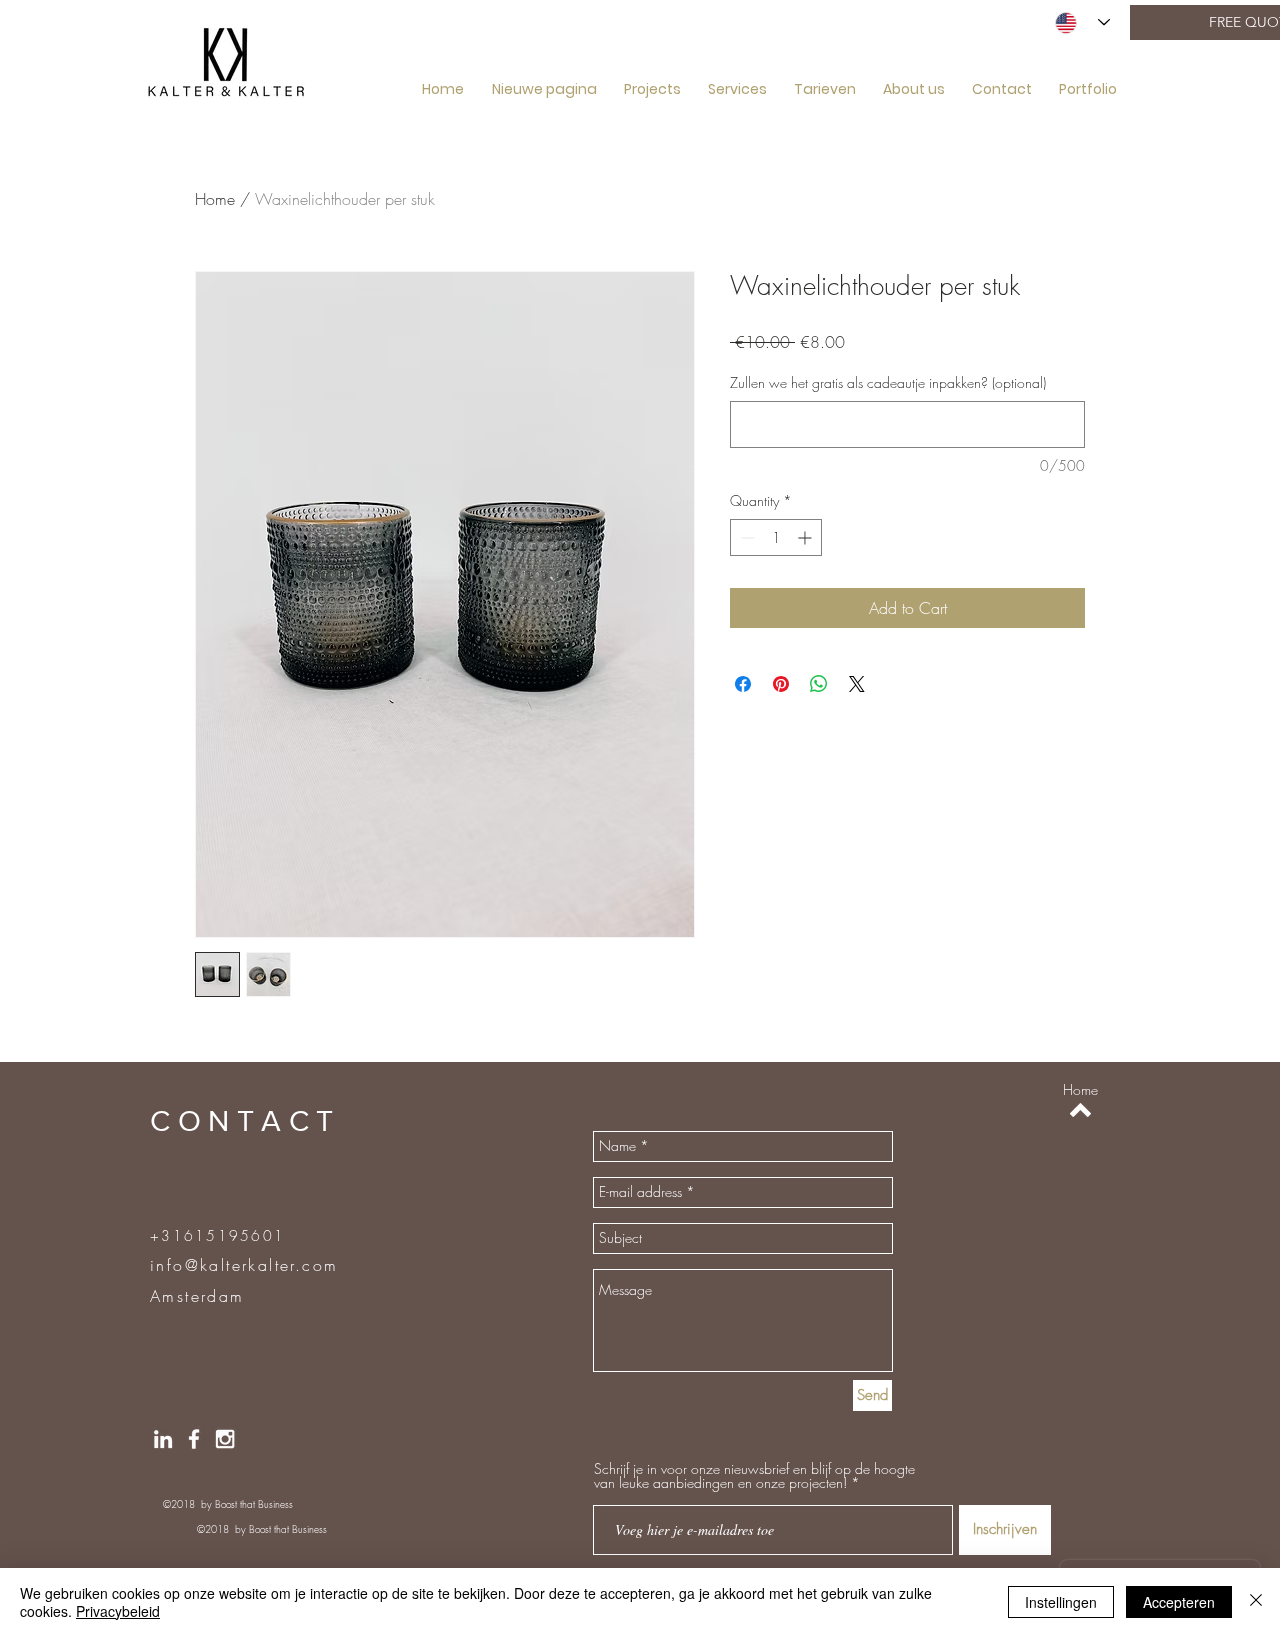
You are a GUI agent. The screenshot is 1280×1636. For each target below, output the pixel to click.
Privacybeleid (118, 1611)
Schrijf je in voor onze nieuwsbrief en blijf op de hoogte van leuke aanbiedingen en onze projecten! (754, 1476)
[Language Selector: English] (1082, 22)
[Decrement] (745, 537)
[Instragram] (225, 1439)
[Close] (1256, 1602)
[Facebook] (194, 1439)
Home (215, 199)
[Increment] (806, 537)
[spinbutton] (776, 537)
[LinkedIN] (163, 1439)
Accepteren (1179, 1602)
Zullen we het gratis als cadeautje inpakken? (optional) (888, 382)
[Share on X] (857, 684)
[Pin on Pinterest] (781, 684)
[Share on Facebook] (743, 684)
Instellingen (1061, 1602)
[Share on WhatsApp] (819, 684)
